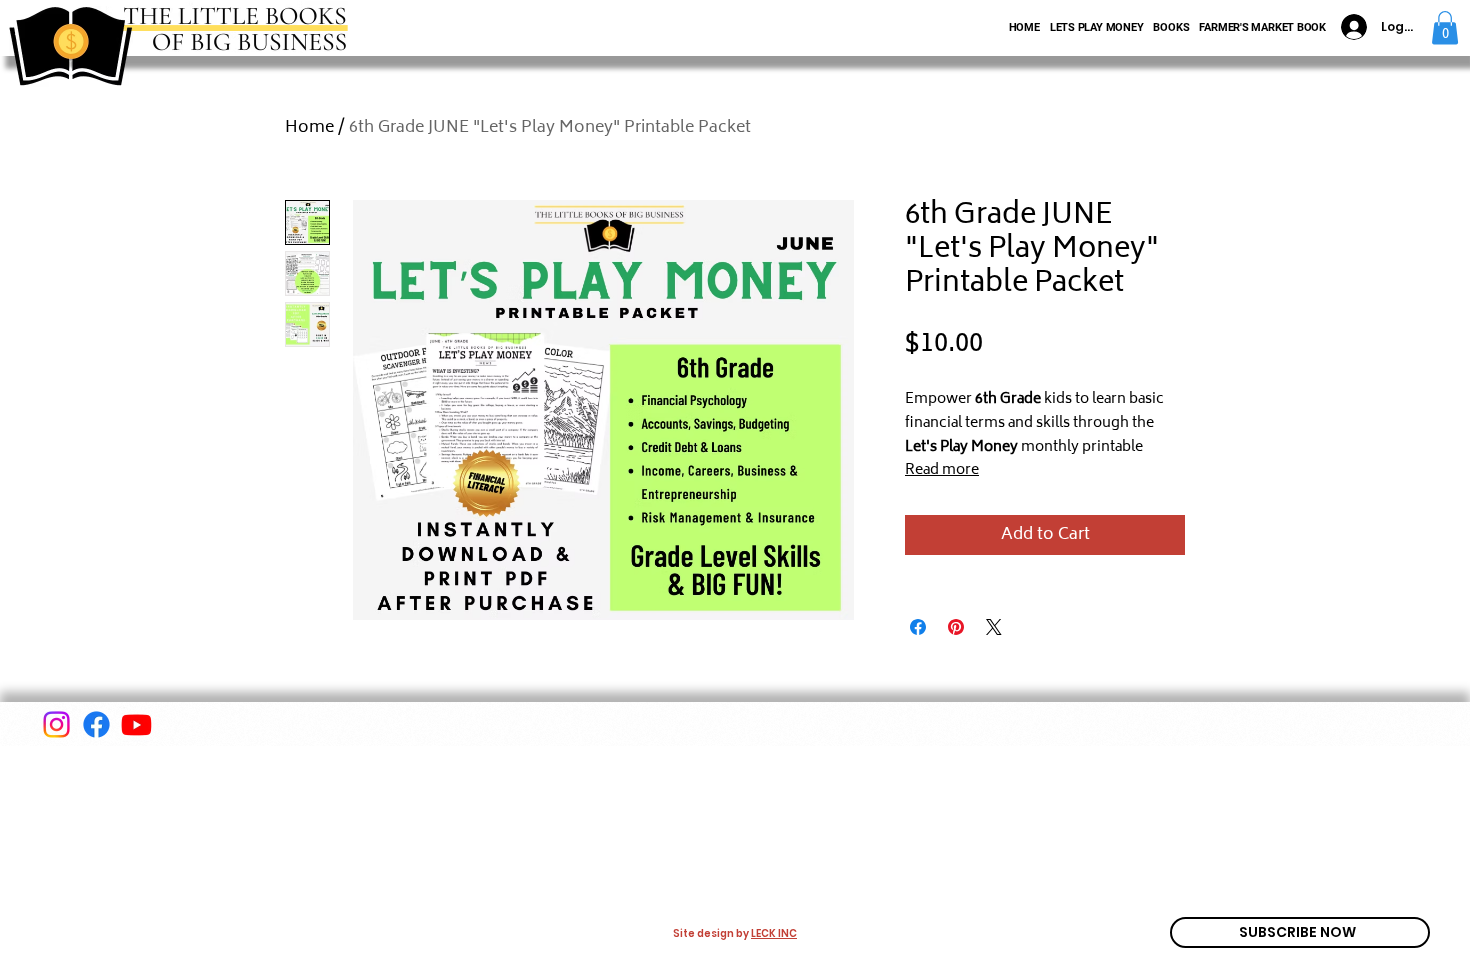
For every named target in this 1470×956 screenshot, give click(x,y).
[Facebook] (96, 724)
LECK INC (774, 933)
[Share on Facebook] (918, 627)
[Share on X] (994, 627)
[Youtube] (136, 724)
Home (309, 128)
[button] (1445, 27)
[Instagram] (56, 724)
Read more (942, 471)
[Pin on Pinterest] (956, 627)
